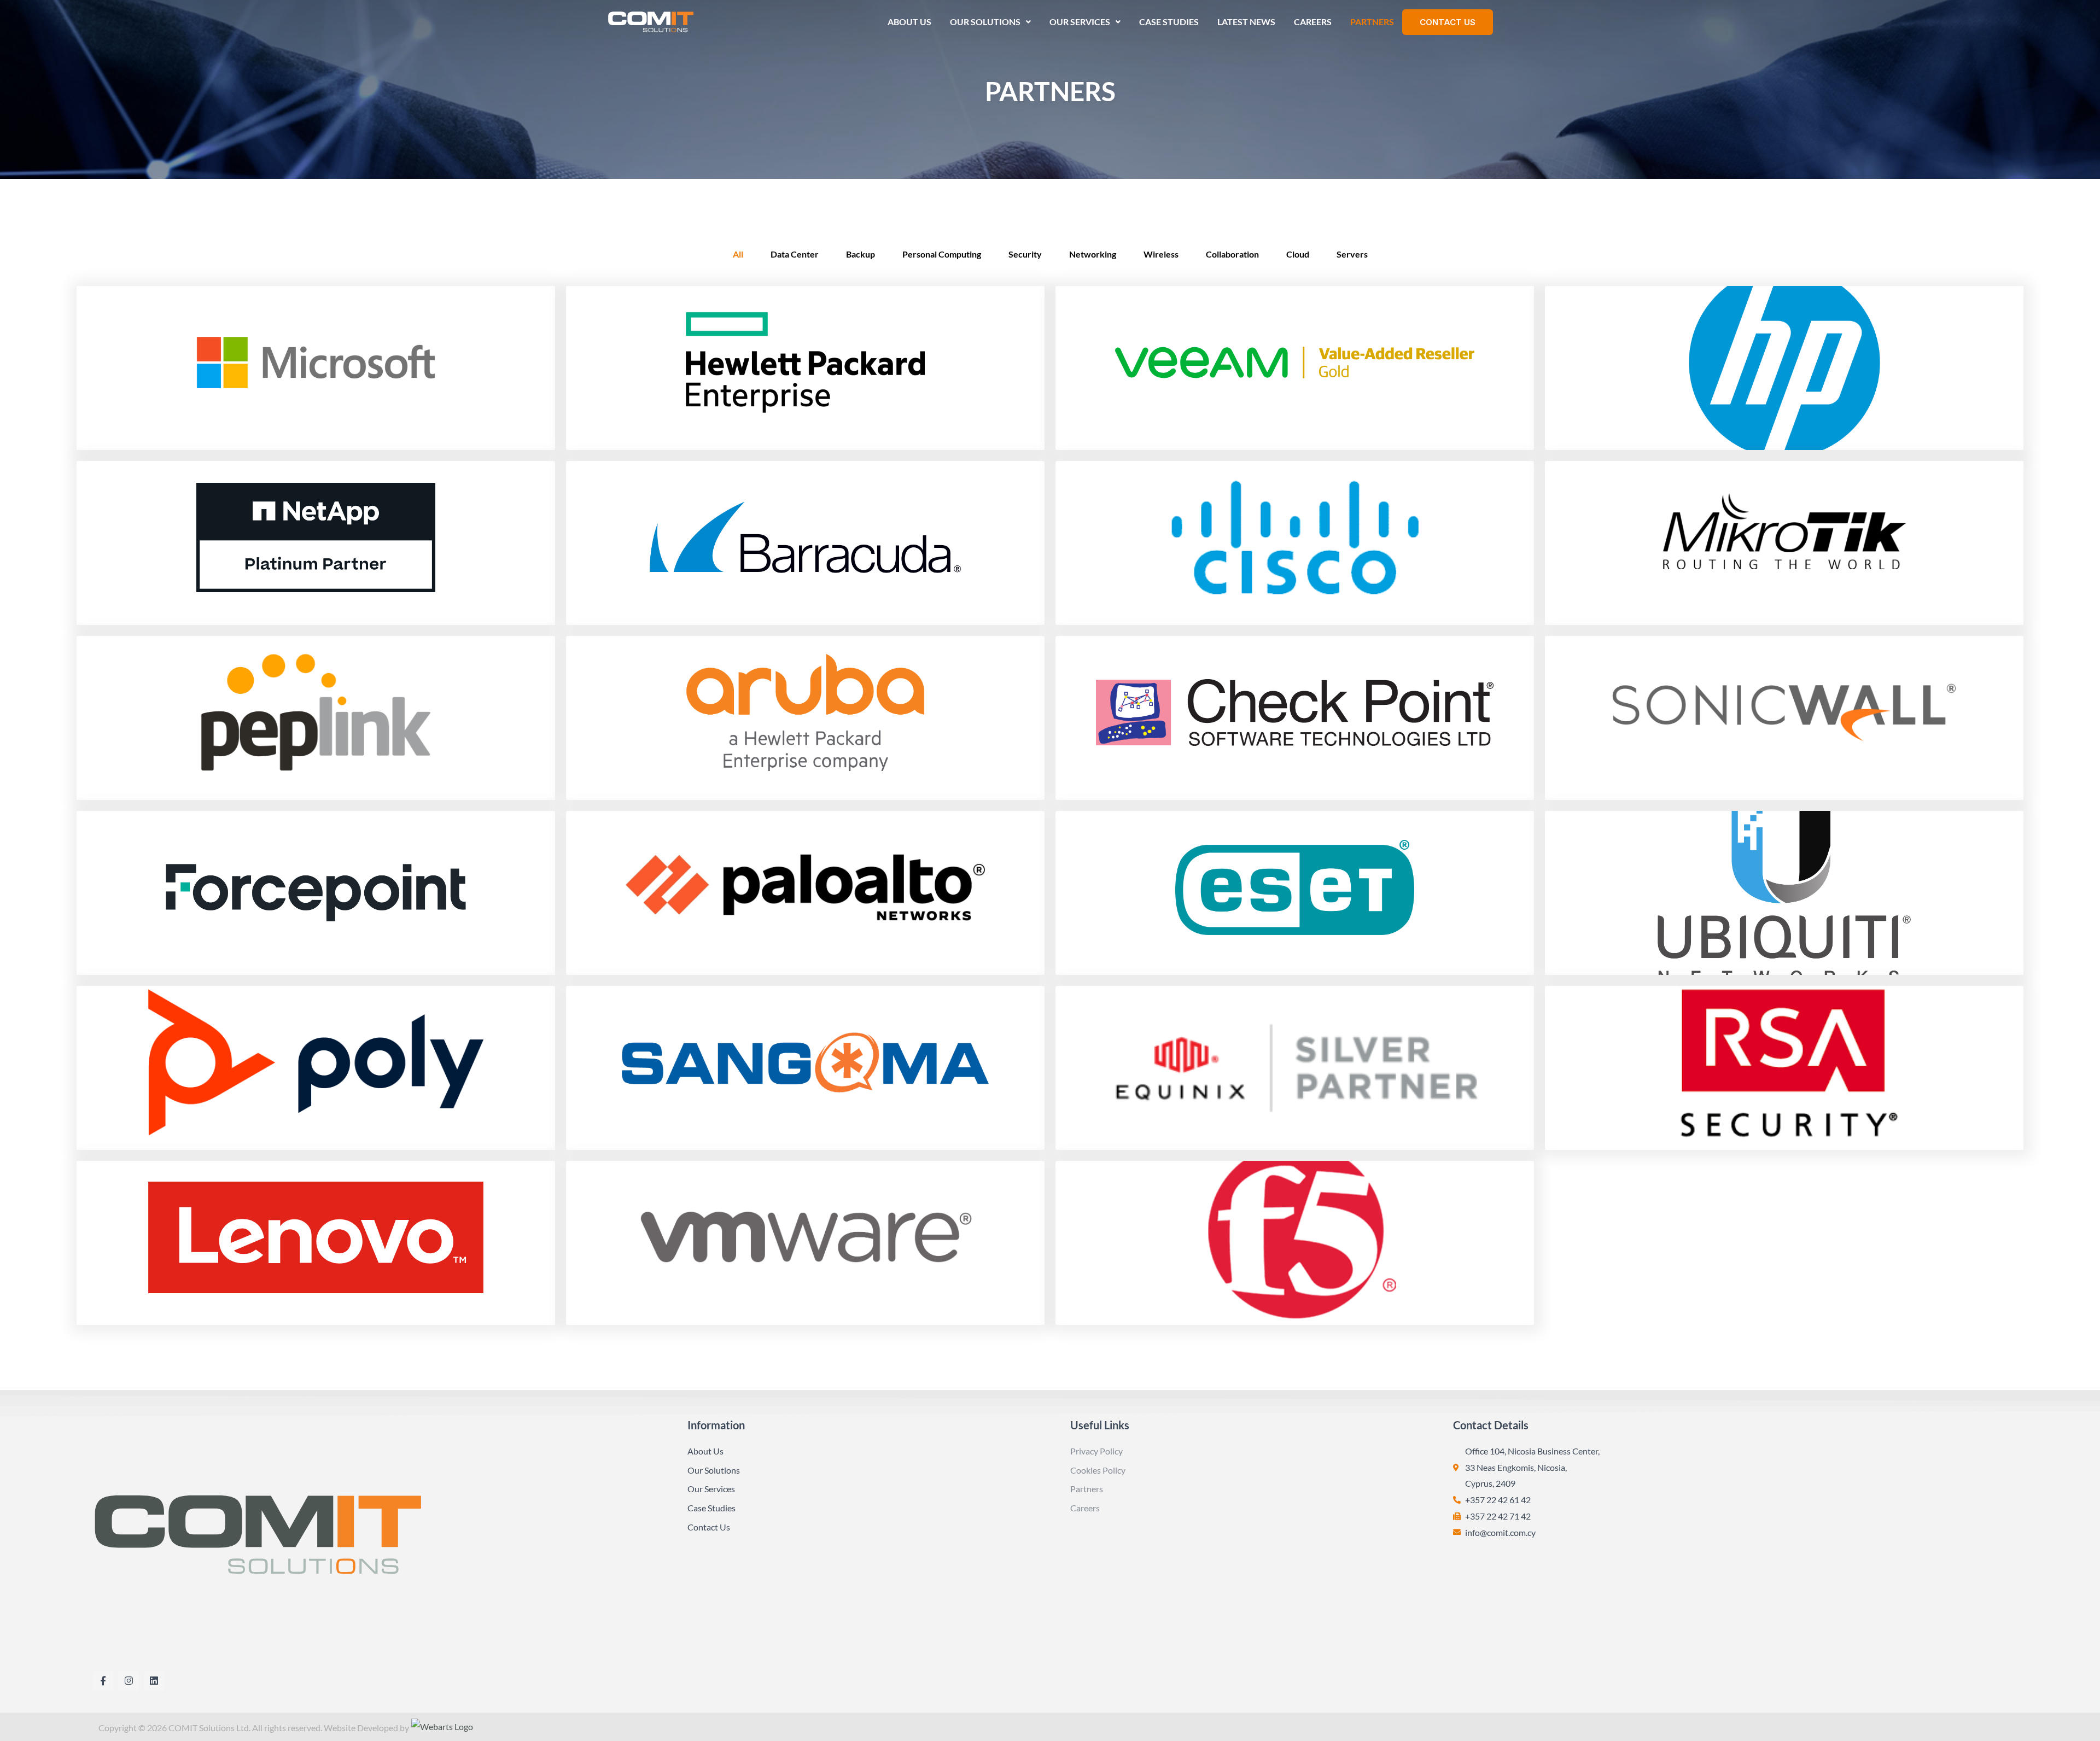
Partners (1372, 22)
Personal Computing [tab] (942, 254)
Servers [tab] (1352, 254)
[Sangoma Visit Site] (805, 1068)
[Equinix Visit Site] (1295, 1068)
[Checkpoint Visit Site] (1295, 718)
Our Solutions (985, 22)
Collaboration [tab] (1232, 254)
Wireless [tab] (1161, 254)
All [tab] (738, 254)
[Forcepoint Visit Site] (316, 893)
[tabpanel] (1050, 805)
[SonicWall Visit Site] (1784, 718)
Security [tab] (1025, 254)
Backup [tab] (861, 254)
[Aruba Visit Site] (805, 718)
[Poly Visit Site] (316, 1068)
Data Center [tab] (795, 254)
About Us (909, 22)
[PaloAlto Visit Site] (805, 893)
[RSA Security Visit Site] (1784, 1068)
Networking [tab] (1093, 254)
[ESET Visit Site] (1295, 893)
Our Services (1080, 22)
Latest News (1246, 22)
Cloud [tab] (1298, 254)
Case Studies (1169, 22)
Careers (1313, 22)
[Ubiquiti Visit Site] (1784, 893)
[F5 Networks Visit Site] (1295, 1243)
